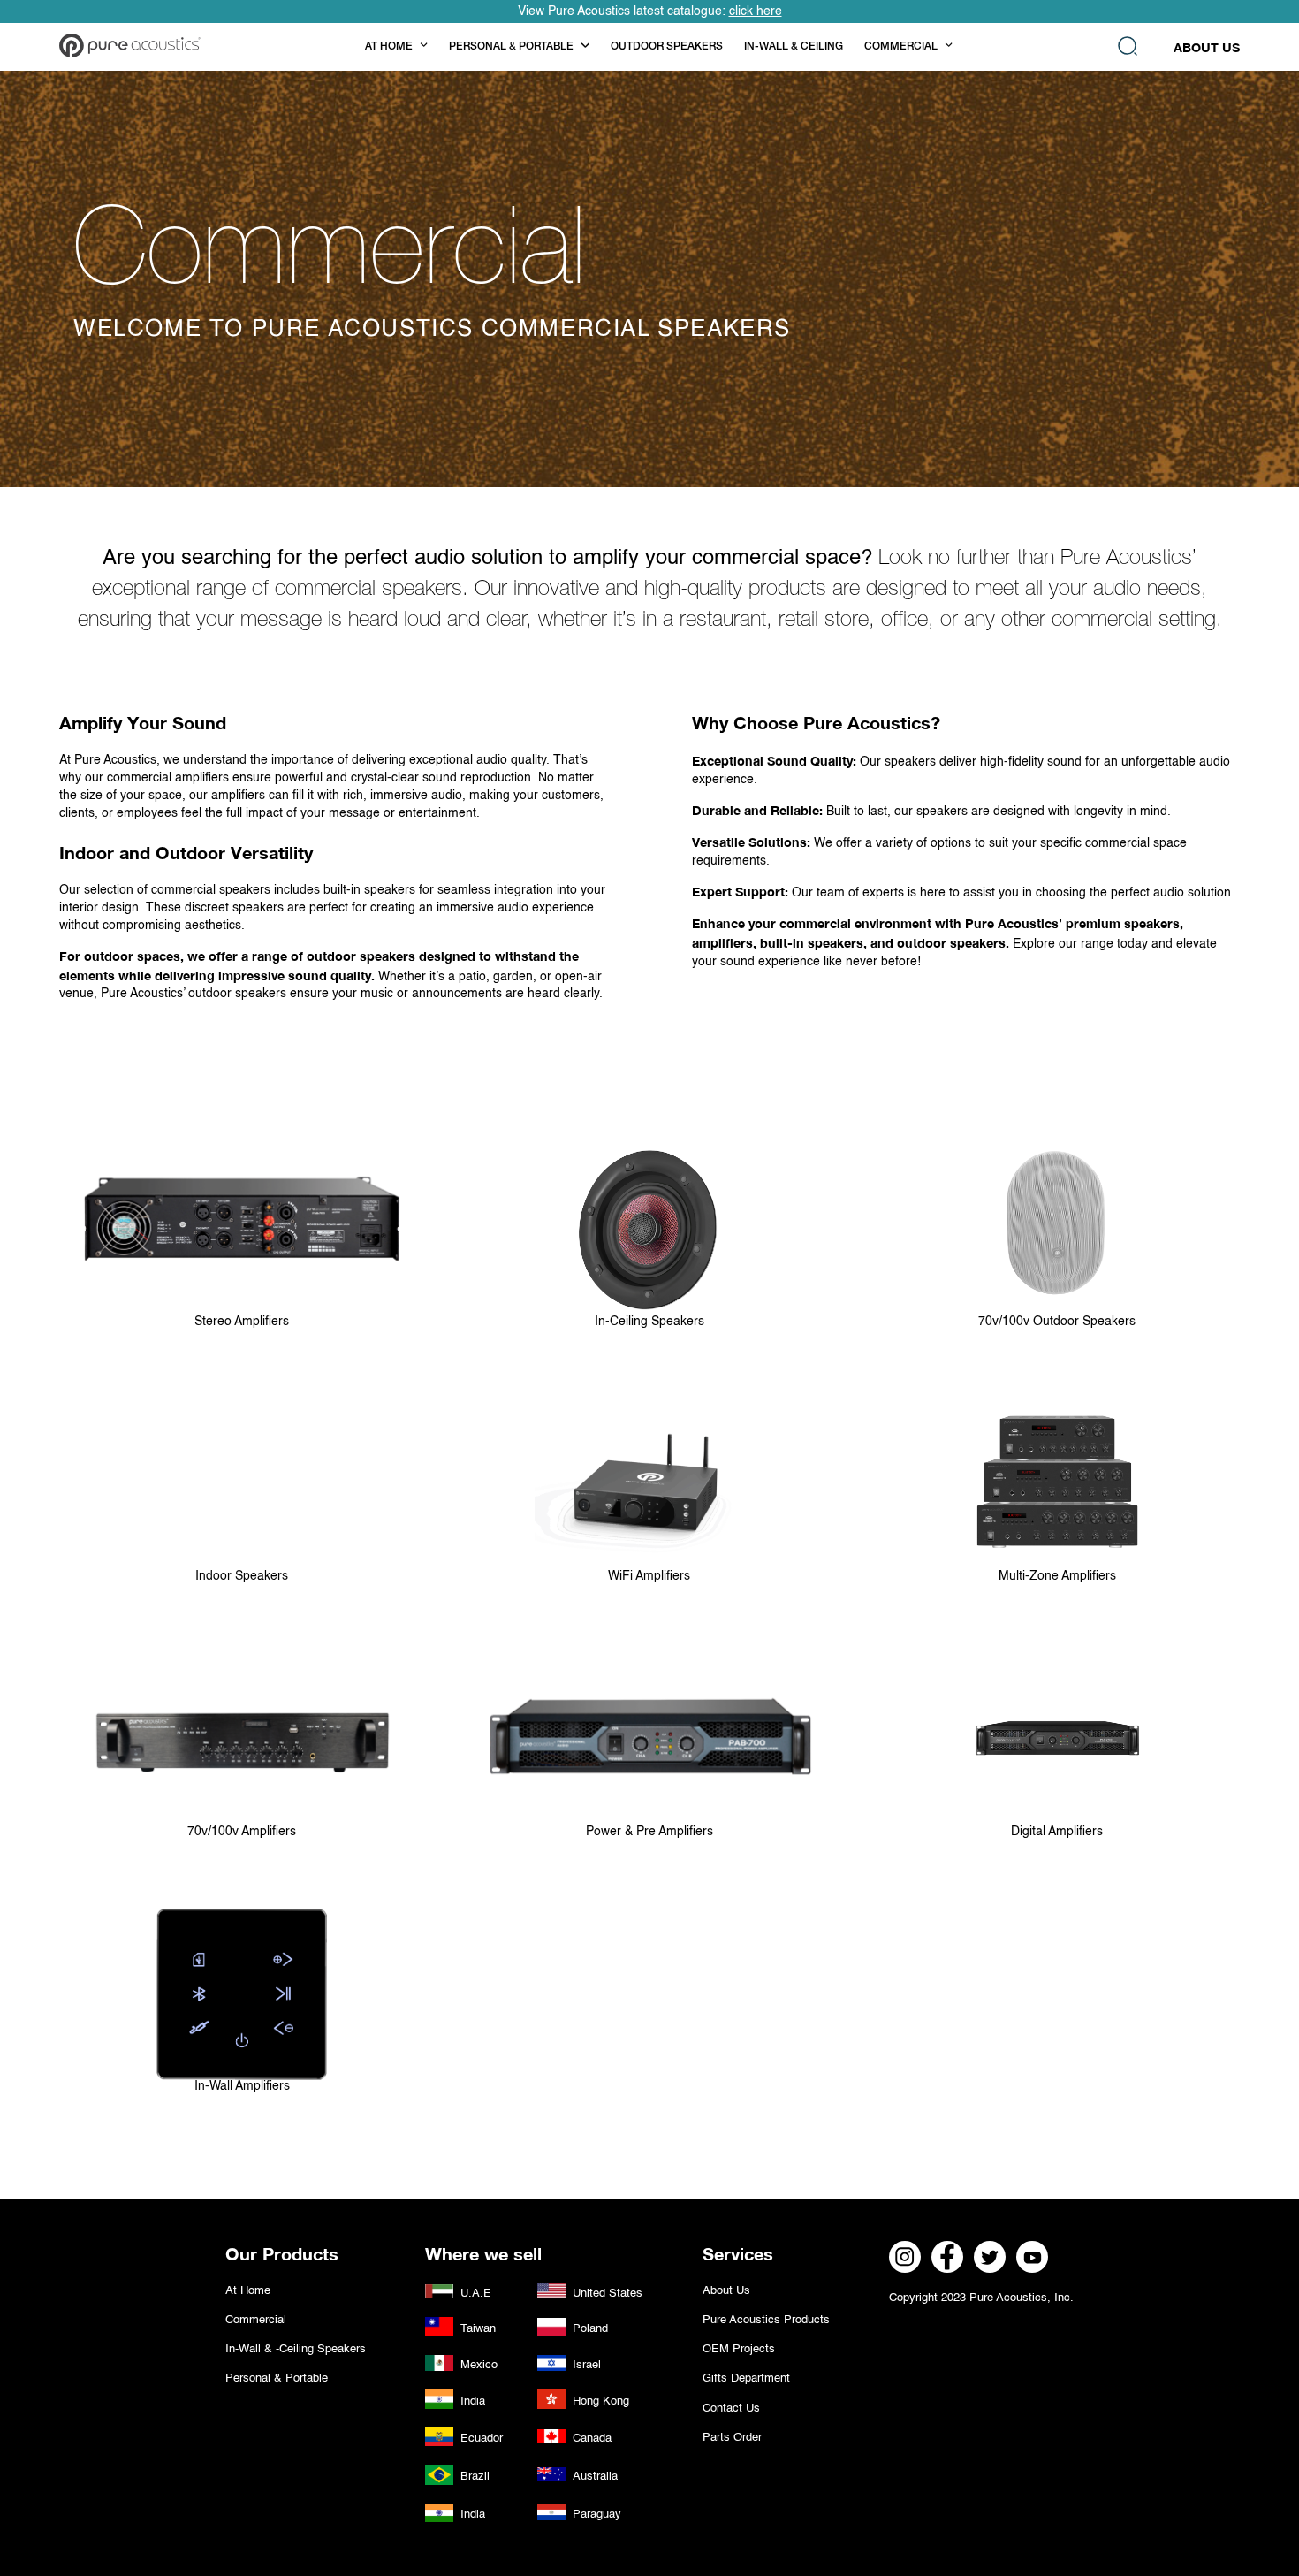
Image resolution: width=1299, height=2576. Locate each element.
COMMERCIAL (901, 47)
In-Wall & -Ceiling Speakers (296, 2349)
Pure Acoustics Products (766, 2320)
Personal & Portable (277, 2378)
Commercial (256, 2320)
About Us (1207, 47)
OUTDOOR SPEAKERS (667, 47)
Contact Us (731, 2408)
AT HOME (389, 47)
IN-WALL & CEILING (794, 47)
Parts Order (732, 2438)
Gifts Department (746, 2378)
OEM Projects (739, 2349)
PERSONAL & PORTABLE (511, 47)
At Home (248, 2291)
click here (756, 11)
